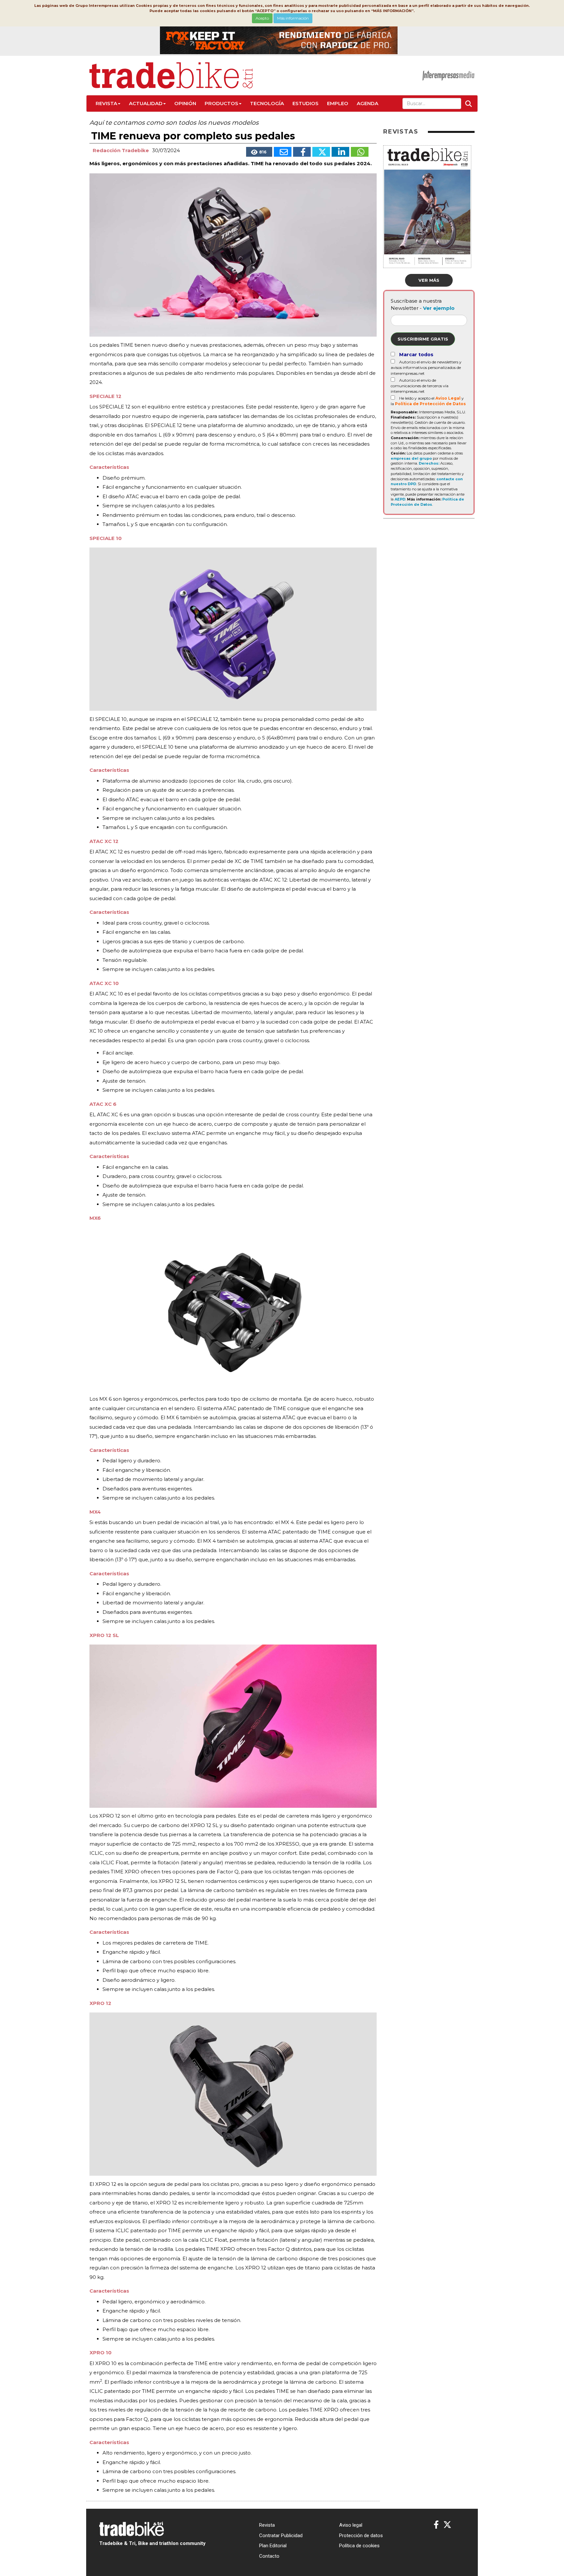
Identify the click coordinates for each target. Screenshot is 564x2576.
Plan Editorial (273, 2546)
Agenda (368, 103)
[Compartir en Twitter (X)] (321, 152)
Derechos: (429, 463)
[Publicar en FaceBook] (302, 152)
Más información (293, 18)
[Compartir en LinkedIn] (340, 152)
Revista (106, 103)
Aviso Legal (448, 398)
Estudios (305, 103)
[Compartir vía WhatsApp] (360, 152)
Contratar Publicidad (281, 2536)
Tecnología (267, 103)
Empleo (338, 103)
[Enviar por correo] (283, 152)
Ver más (429, 280)
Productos (221, 103)
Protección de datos (361, 2536)
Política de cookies (359, 2546)
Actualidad (146, 103)
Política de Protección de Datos (430, 404)
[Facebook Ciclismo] (436, 2525)
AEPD (400, 499)
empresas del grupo (411, 458)
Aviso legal (351, 2525)
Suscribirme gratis (423, 339)
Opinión (185, 103)
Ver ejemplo (439, 308)
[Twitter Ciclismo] (447, 2525)
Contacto (269, 2556)
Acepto (262, 18)
